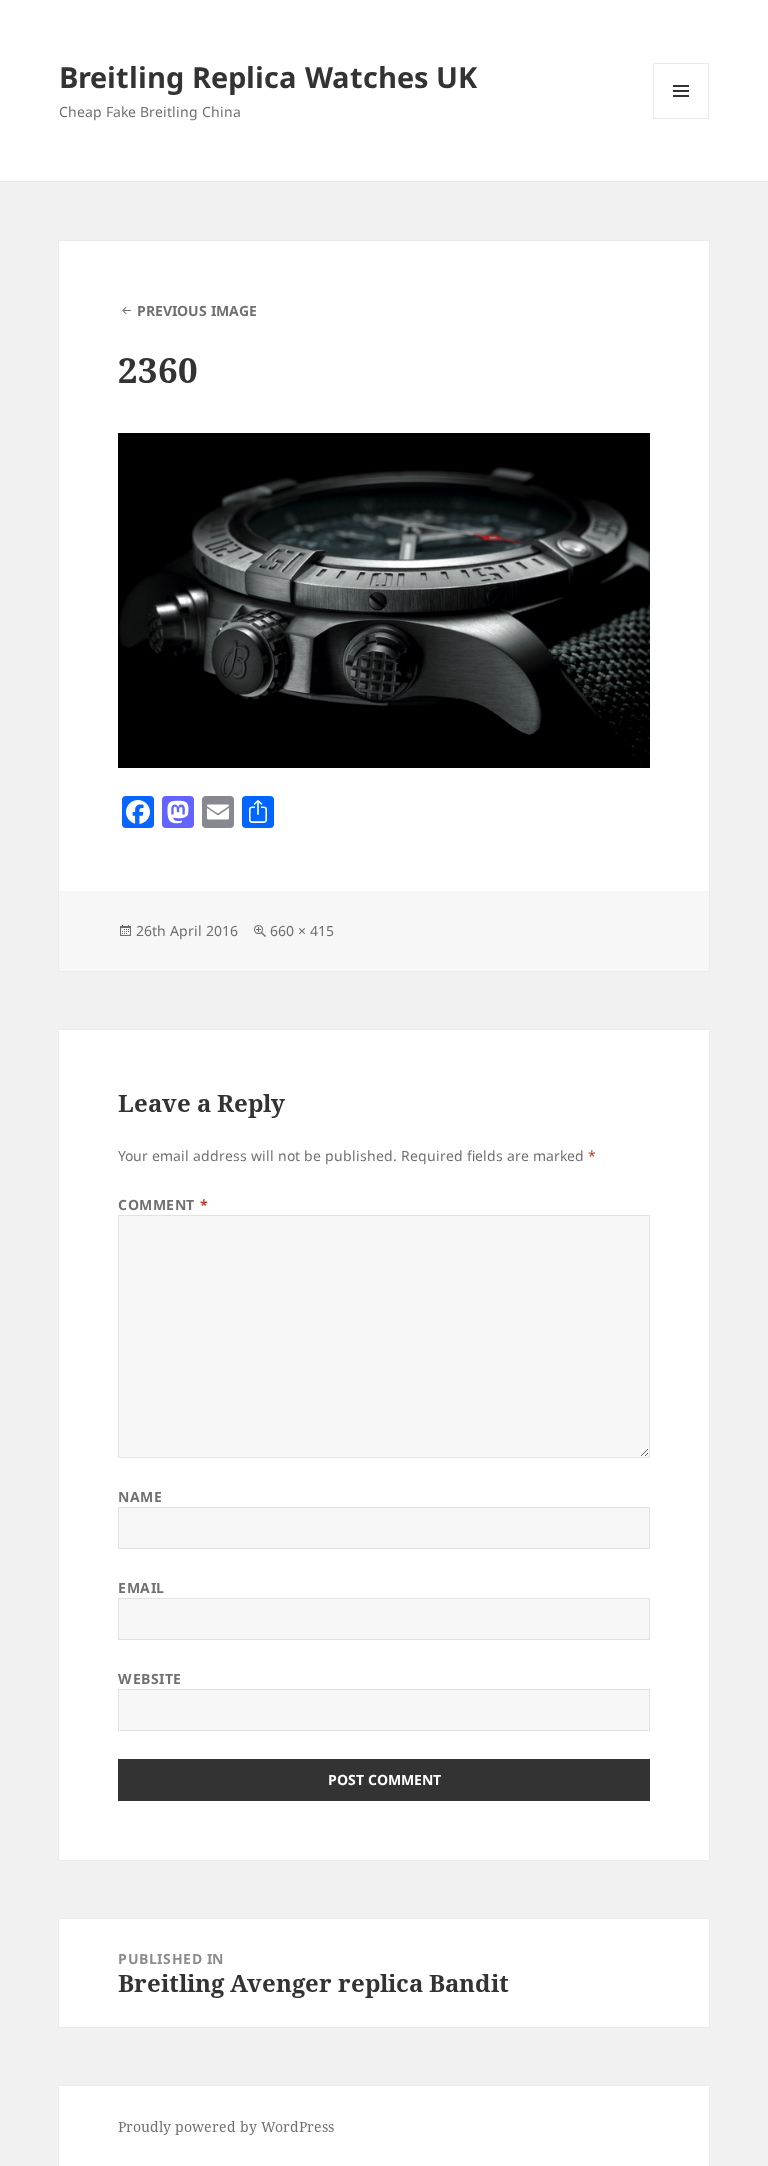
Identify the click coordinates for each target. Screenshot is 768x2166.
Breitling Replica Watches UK (268, 76)
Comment (163, 1204)
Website (150, 1678)
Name (140, 1496)
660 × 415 (302, 930)
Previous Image (197, 310)
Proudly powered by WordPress (226, 2126)
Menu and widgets (681, 118)
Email (141, 1587)
